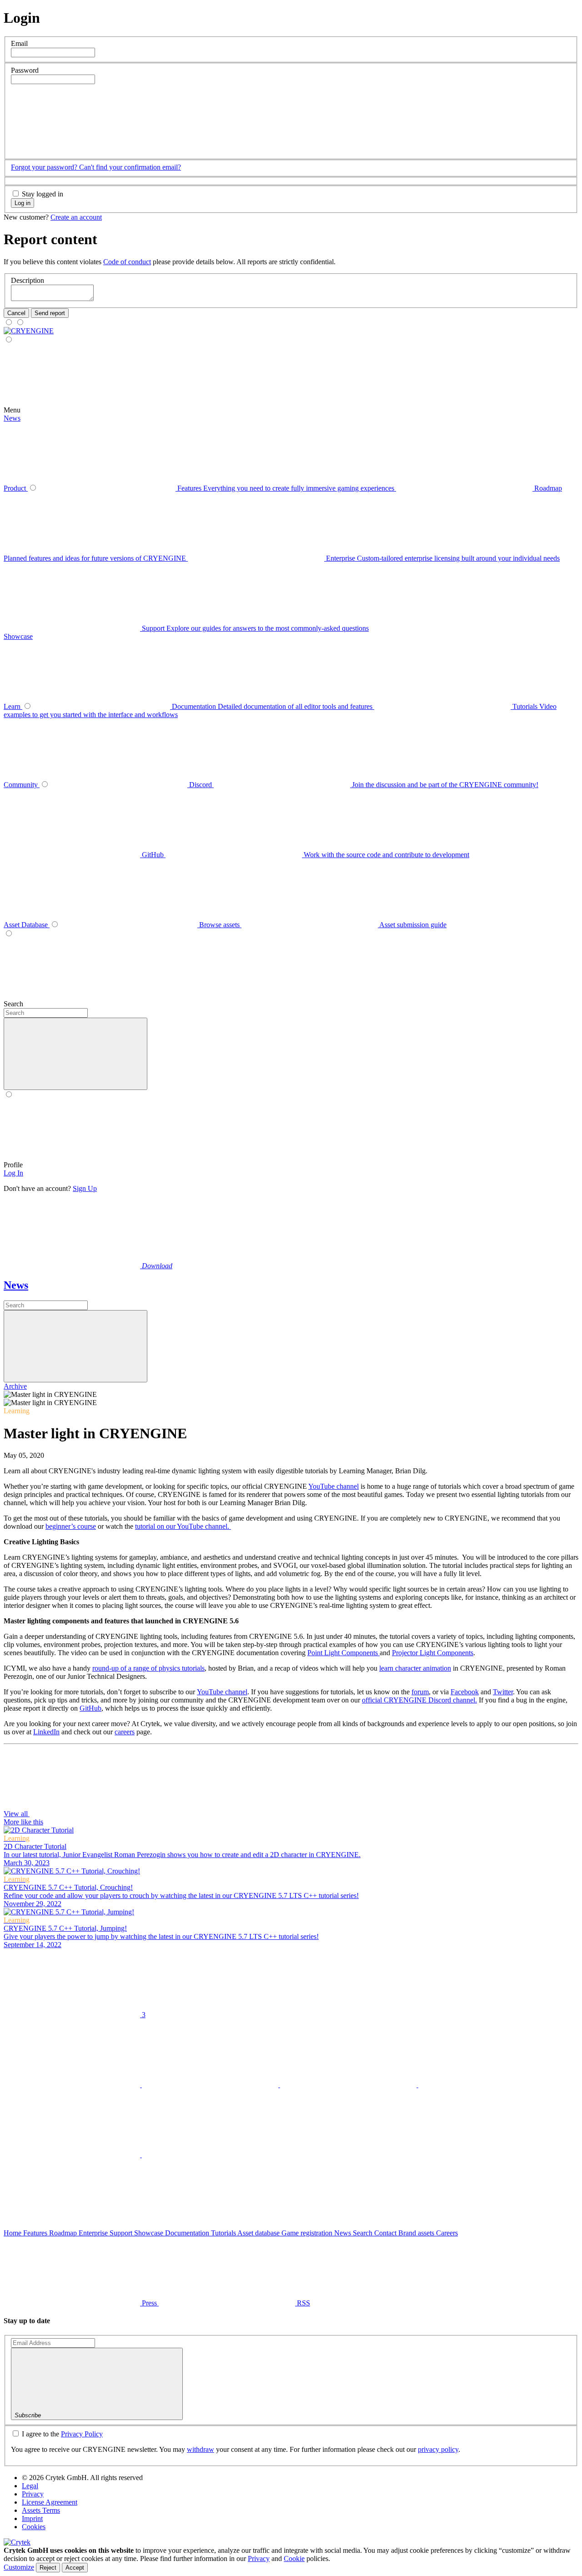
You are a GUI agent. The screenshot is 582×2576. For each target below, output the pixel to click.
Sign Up (85, 1188)
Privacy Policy (82, 2434)
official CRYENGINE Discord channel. (419, 1700)
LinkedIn (46, 1732)
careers (125, 1732)
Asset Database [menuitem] (27, 925)
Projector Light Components (433, 1653)
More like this (23, 1822)
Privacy (33, 2494)
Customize (19, 2567)
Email (19, 43)
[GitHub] (73, 2155)
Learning (17, 1411)
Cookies (34, 2527)
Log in (23, 203)
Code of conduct (127, 262)
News (16, 1285)
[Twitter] (73, 2085)
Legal (30, 2486)
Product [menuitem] (16, 488)
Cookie (294, 2558)
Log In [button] (13, 1173)
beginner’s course (71, 1526)
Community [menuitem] (22, 785)
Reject (48, 2568)
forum (420, 1692)
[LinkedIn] (349, 2085)
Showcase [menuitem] (18, 636)
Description (28, 280)
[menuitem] (29, 331)
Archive (15, 1386)
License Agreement (50, 2502)
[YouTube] (487, 2085)
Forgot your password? (45, 167)
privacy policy (438, 2449)
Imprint (32, 2518)
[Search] (231, 1004)
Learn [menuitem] (13, 706)
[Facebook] (211, 2085)
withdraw (201, 2449)
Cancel (16, 313)
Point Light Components (344, 1653)
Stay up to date (27, 2321)
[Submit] (75, 1346)
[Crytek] (17, 2542)
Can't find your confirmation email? (130, 167)
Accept (75, 2568)
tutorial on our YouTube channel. (183, 1526)
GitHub (90, 1708)
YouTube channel (334, 1486)
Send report (50, 313)
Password (25, 70)
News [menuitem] (12, 418)
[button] (79, 150)
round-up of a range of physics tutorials (148, 1668)
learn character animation (415, 1668)
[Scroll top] (72, 2225)
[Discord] (210, 2155)
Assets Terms (41, 2510)
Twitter (503, 1692)
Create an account (76, 217)
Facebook (465, 1692)
